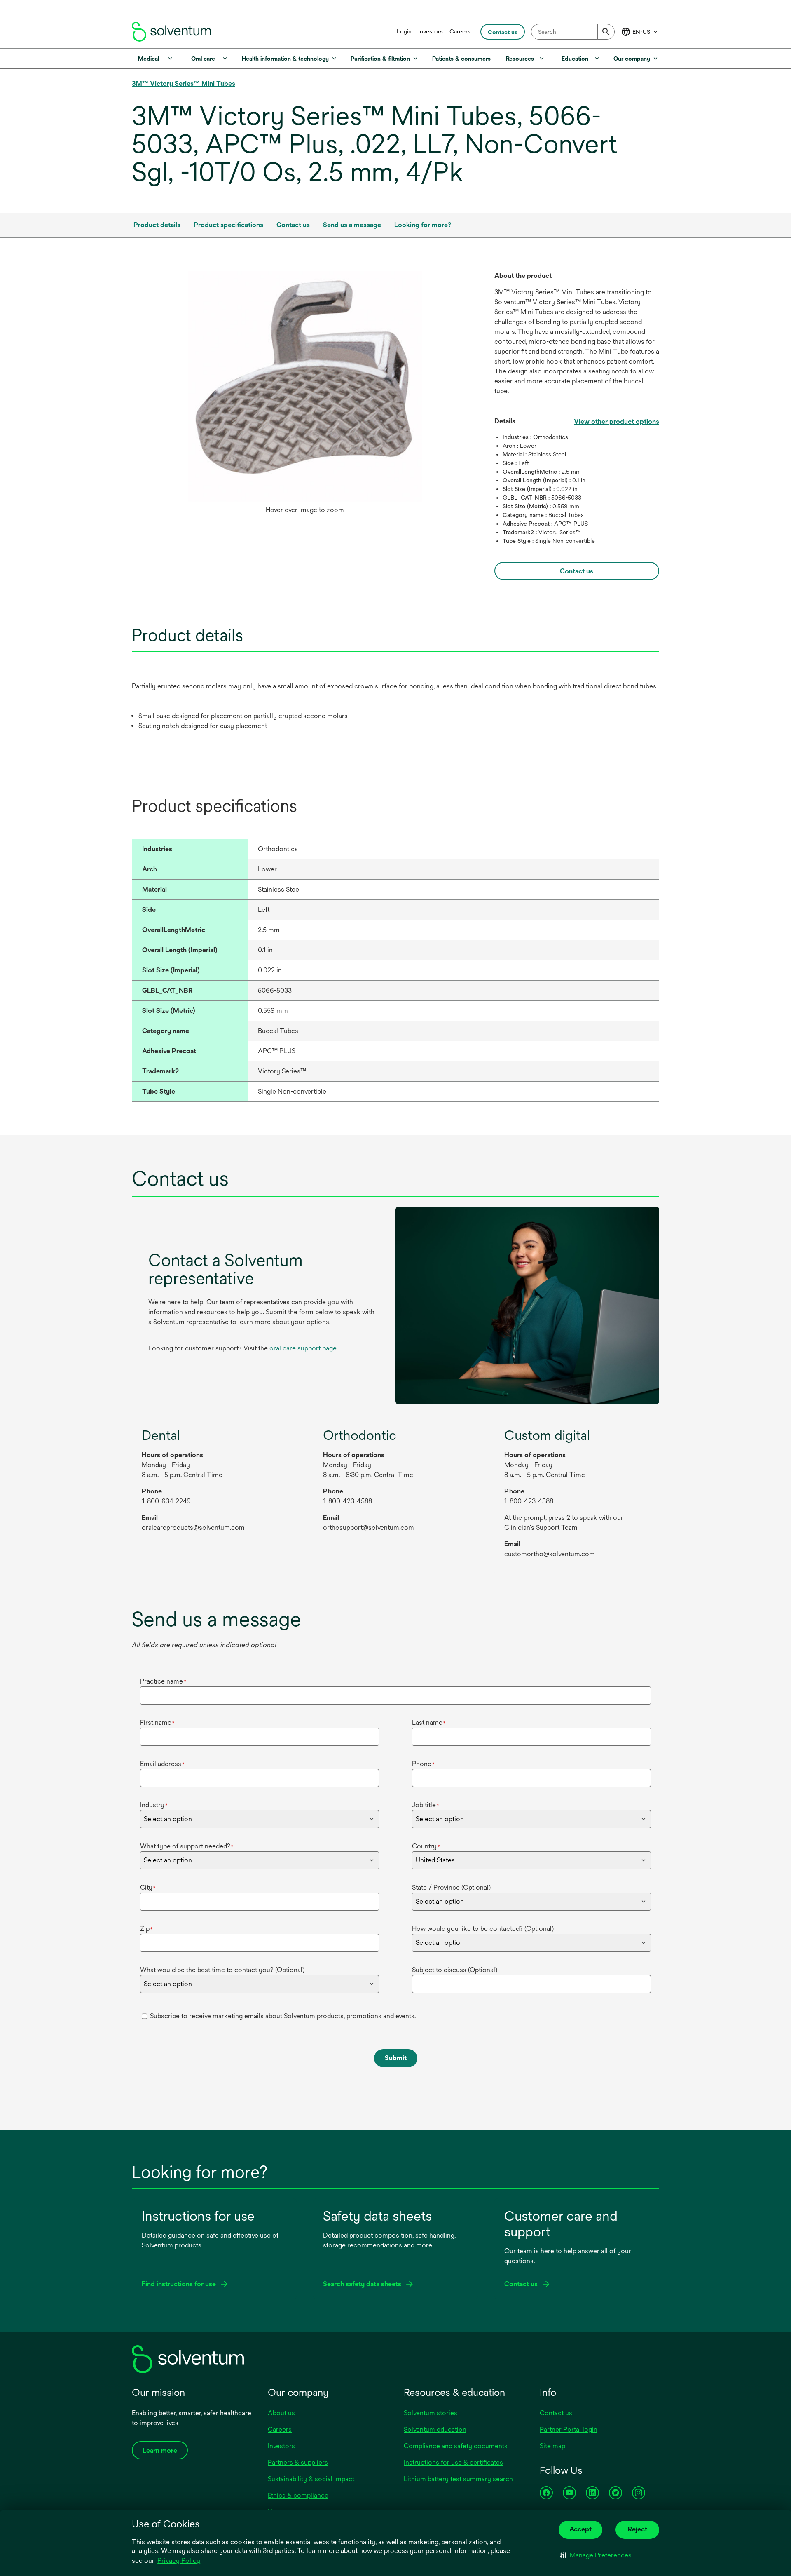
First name (157, 1722)
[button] (596, 2555)
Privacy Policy (179, 2561)
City (148, 1887)
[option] (305, 395)
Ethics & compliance (298, 2495)
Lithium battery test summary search (458, 2479)
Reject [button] (638, 2529)
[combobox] (573, 32)
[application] (305, 386)
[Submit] (606, 32)
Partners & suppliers (298, 2462)
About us (281, 2413)
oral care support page (303, 1348)
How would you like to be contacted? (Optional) (483, 1929)
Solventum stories (431, 2413)
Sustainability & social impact (311, 2479)
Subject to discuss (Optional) (455, 1970)
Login (404, 31)
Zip (146, 1929)
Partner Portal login (569, 2429)
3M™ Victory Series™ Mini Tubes (184, 83)
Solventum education (435, 2429)
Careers (460, 31)
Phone (423, 1764)
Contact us (556, 2413)
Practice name (163, 1681)
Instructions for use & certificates (453, 2462)
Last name (429, 1722)
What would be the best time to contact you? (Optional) (222, 1970)
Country (426, 1846)
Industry (154, 1805)
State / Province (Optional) (451, 1887)
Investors (431, 31)
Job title (426, 1805)
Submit (396, 2058)
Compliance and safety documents (456, 2446)
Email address (162, 1764)
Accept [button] (580, 2529)
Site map (552, 2446)
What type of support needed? (187, 1846)
